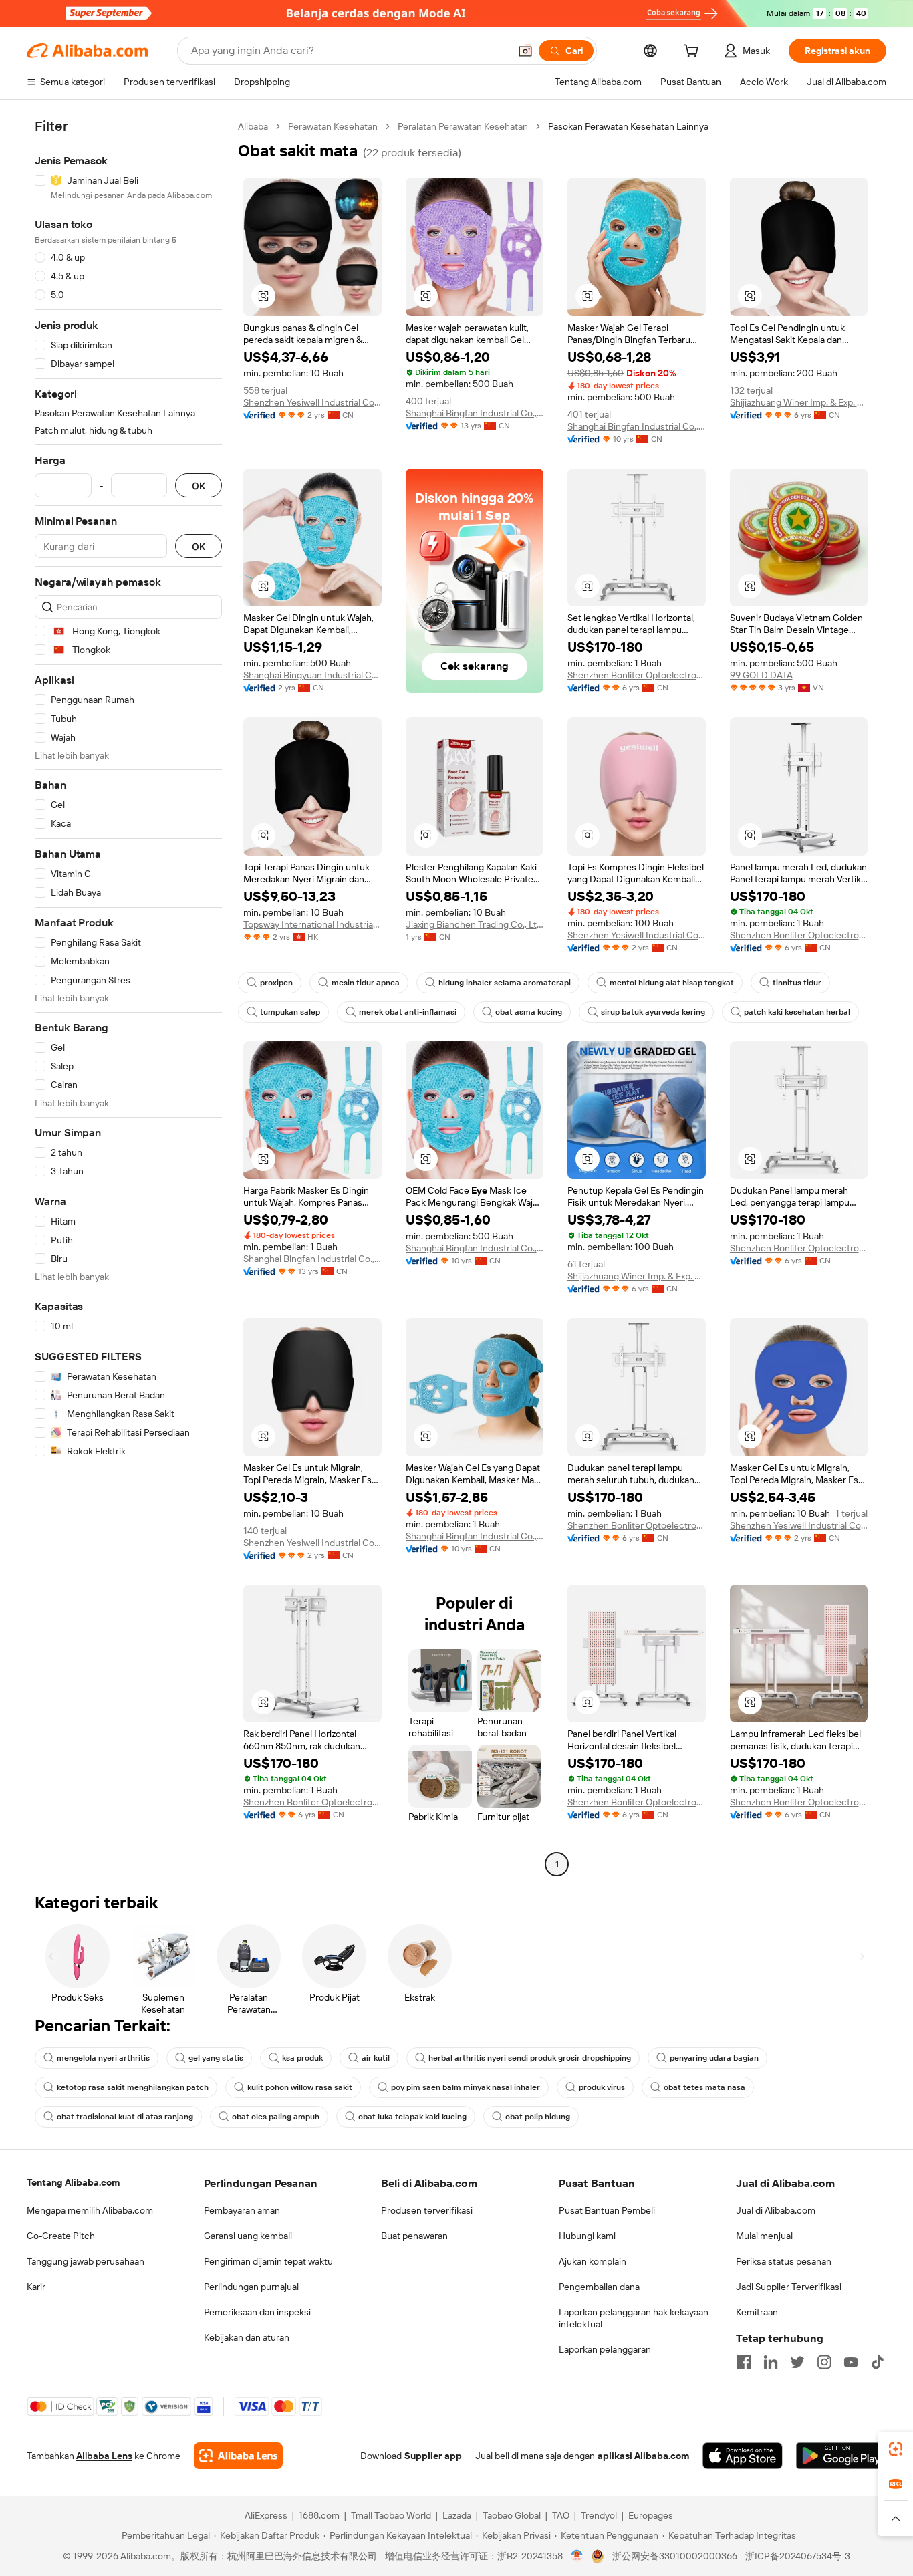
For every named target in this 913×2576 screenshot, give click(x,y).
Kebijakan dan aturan (247, 2337)
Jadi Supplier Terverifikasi (789, 2287)
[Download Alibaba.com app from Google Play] (841, 2456)
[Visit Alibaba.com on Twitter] (797, 2362)
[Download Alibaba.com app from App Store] (743, 2456)
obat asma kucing (529, 1012)
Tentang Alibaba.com (73, 2182)
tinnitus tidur (797, 983)
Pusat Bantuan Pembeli (607, 2210)
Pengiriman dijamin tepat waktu (268, 2261)
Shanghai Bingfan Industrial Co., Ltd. (475, 413)
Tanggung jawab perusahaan (86, 2261)
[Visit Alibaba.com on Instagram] (824, 2362)
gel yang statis (216, 2058)
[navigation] (128, 997)
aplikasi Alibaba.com (643, 2456)
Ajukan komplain (593, 2261)
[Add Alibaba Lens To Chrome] (238, 2456)
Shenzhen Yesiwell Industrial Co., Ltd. (312, 402)
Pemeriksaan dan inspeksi (257, 2312)
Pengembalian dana (599, 2287)
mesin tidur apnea (366, 983)
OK (199, 486)
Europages (651, 2515)
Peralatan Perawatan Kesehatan (463, 126)
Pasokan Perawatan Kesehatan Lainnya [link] (628, 126)
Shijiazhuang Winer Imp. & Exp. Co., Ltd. (799, 402)
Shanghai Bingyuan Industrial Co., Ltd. (312, 675)
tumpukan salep (290, 1012)
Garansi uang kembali (248, 2236)
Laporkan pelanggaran (605, 2349)
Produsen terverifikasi (427, 2210)
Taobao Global (512, 2515)
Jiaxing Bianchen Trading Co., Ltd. (475, 924)
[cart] (694, 53)
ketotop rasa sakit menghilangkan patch (133, 2087)
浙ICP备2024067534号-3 (798, 2556)
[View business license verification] (577, 2556)
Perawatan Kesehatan (333, 126)
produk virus (602, 2087)
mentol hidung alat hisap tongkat (672, 983)
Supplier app (433, 2456)
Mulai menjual (764, 2236)
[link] (896, 2449)
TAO (561, 2515)
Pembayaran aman (242, 2210)
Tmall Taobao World (391, 2515)
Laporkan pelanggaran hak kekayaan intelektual (634, 2318)
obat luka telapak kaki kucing (412, 2117)
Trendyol (599, 2515)
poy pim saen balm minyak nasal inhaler (466, 2087)
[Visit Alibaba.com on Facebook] (744, 2362)
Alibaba (253, 126)
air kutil (376, 2058)
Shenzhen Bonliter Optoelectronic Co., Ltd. (637, 675)
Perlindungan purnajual (251, 2287)
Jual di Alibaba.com (776, 2210)
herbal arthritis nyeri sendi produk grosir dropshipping (530, 2058)
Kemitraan (757, 2312)
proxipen (276, 983)
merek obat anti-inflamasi (408, 1012)
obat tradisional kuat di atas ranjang (125, 2117)
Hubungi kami (587, 2236)
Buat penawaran (414, 2236)
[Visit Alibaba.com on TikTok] (878, 2362)
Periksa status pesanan (784, 2261)
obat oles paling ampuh (276, 2117)
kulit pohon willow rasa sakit (300, 2087)
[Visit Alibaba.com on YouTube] (851, 2362)
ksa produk (302, 2058)
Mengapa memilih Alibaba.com (90, 2210)
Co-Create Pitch (61, 2236)
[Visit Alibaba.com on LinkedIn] (771, 2362)
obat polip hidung (538, 2117)
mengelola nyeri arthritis (103, 2058)
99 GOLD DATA (761, 675)
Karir (36, 2287)
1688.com (319, 2515)
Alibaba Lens (104, 2456)
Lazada (457, 2515)
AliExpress (266, 2515)
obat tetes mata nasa (704, 2087)
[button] (525, 51)
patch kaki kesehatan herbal (797, 1012)
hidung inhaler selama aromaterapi (505, 983)
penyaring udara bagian (714, 2058)
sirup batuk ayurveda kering (653, 1012)
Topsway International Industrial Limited (312, 924)
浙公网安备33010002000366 (675, 2556)
